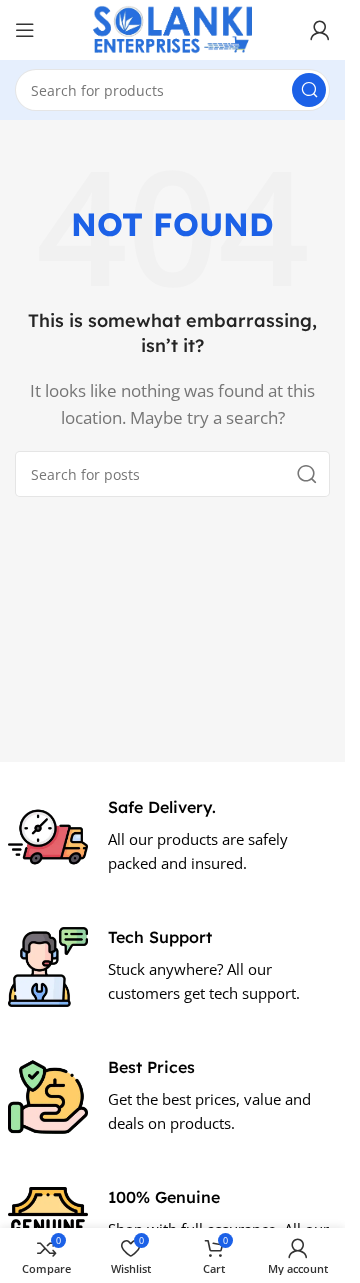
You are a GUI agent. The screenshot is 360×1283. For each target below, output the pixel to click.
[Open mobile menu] (25, 30)
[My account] (320, 30)
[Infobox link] (173, 837)
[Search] (309, 90)
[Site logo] (173, 28)
